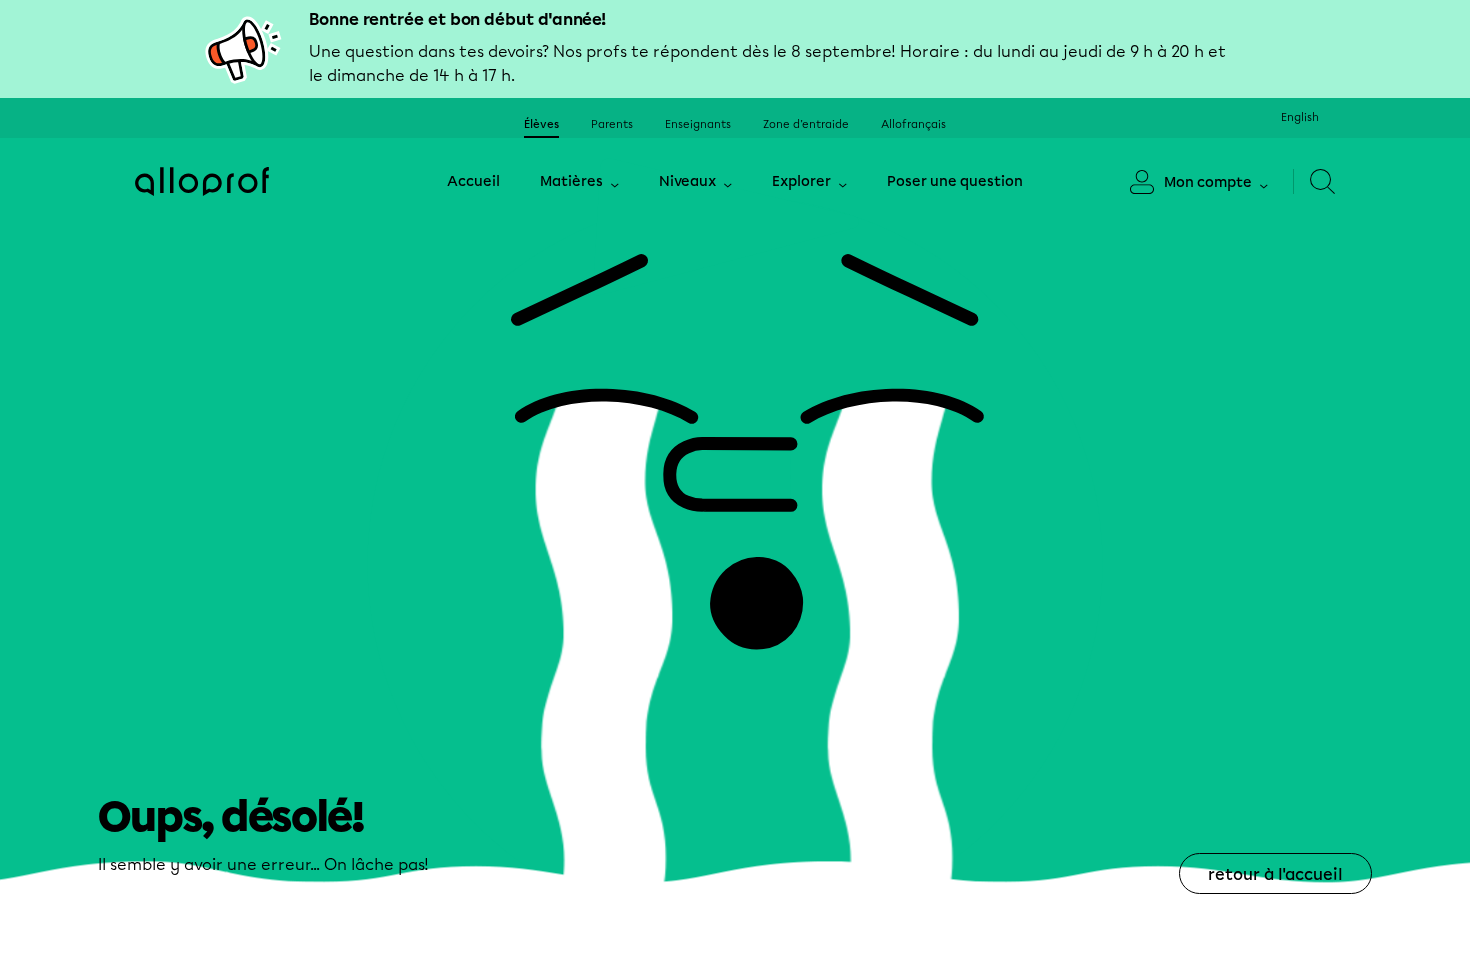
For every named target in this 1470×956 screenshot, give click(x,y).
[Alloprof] (202, 181)
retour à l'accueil (1275, 874)
